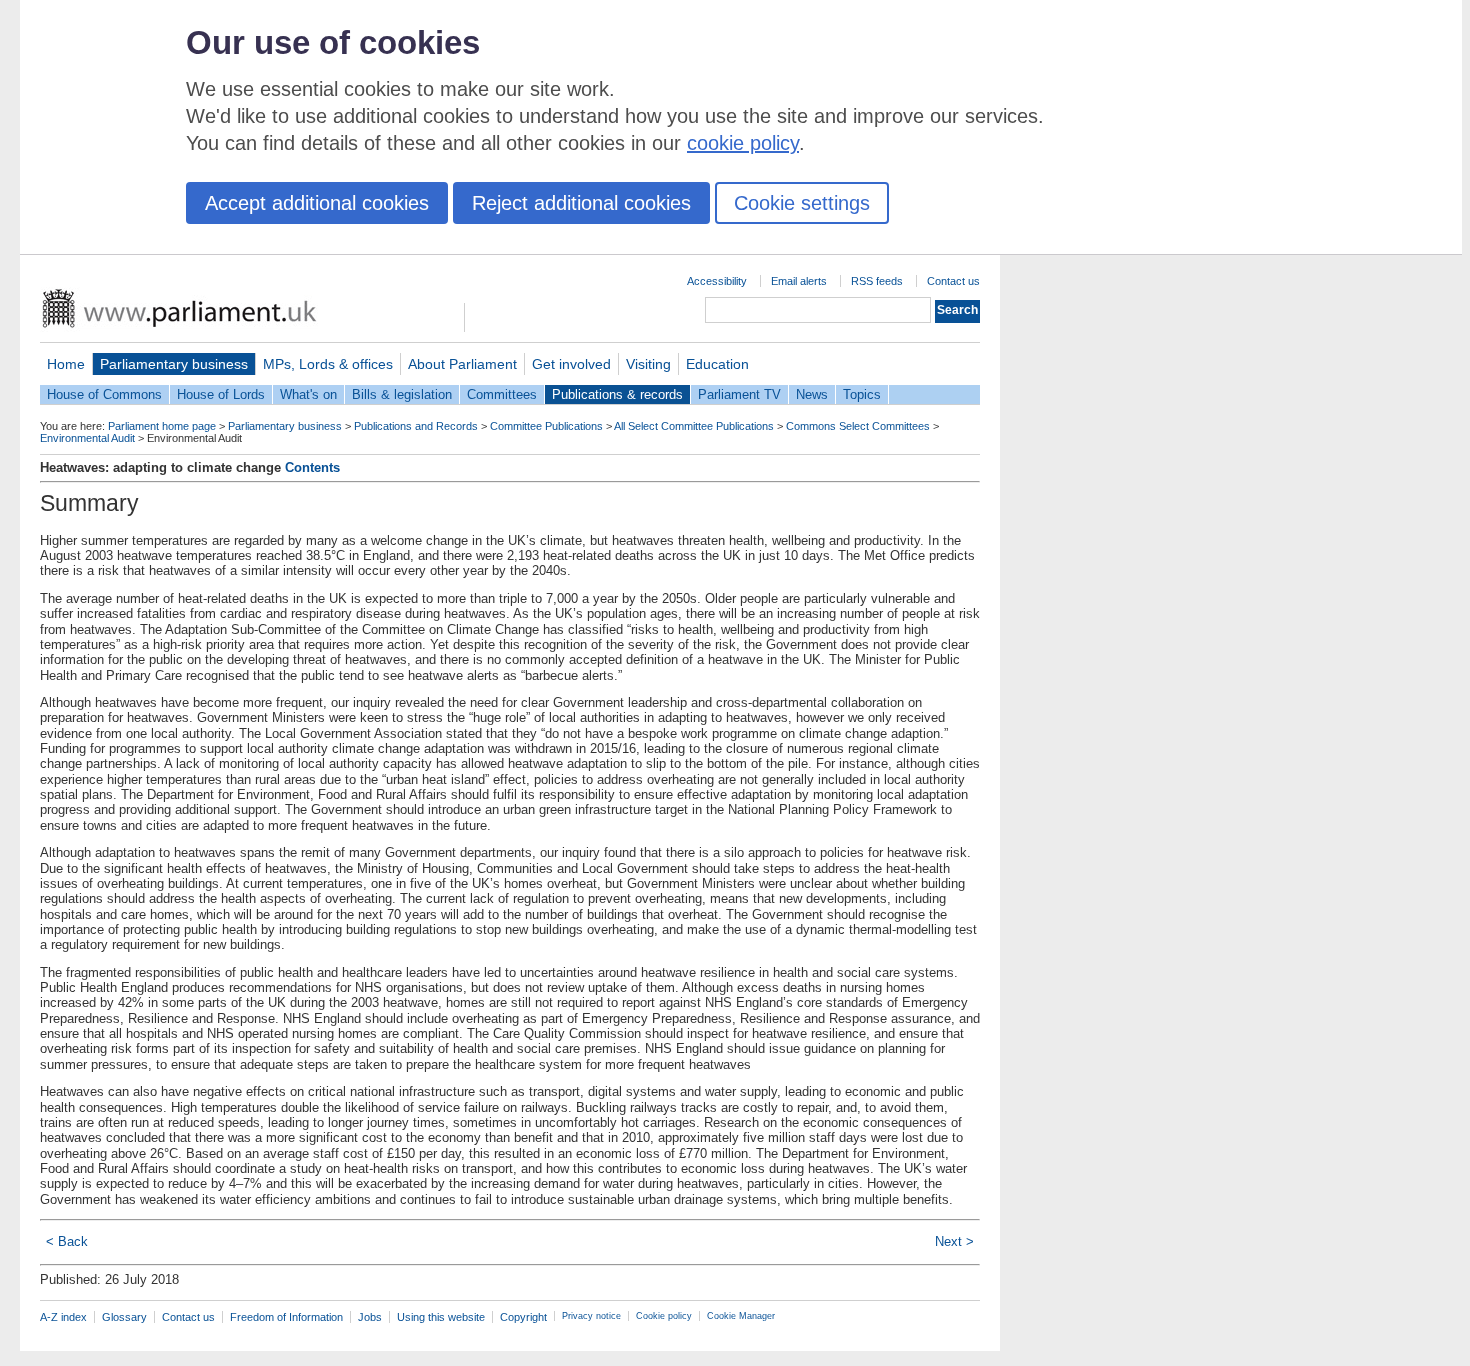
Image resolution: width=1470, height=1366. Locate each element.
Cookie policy (664, 1316)
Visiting (648, 364)
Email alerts (799, 281)
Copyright (523, 1317)
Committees (502, 394)
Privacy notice (591, 1316)
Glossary (124, 1317)
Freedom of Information (286, 1317)
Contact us (953, 281)
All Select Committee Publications (694, 426)
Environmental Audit (87, 438)
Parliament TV (739, 394)
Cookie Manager (741, 1316)
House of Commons (104, 394)
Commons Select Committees (858, 426)
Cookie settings (802, 203)
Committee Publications (546, 426)
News (812, 394)
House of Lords (221, 394)
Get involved (571, 364)
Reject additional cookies (581, 203)
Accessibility (717, 281)
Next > (954, 1241)
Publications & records (617, 394)
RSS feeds (877, 281)
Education (717, 364)
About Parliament (462, 364)
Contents (312, 467)
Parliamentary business (174, 364)
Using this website (441, 1317)
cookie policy (743, 143)
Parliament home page (162, 426)
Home (66, 364)
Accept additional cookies (317, 203)
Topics (862, 394)
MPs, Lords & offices (328, 364)
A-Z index (63, 1317)
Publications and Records (416, 426)
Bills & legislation (402, 394)
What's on (308, 394)
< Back (67, 1241)
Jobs (370, 1317)
